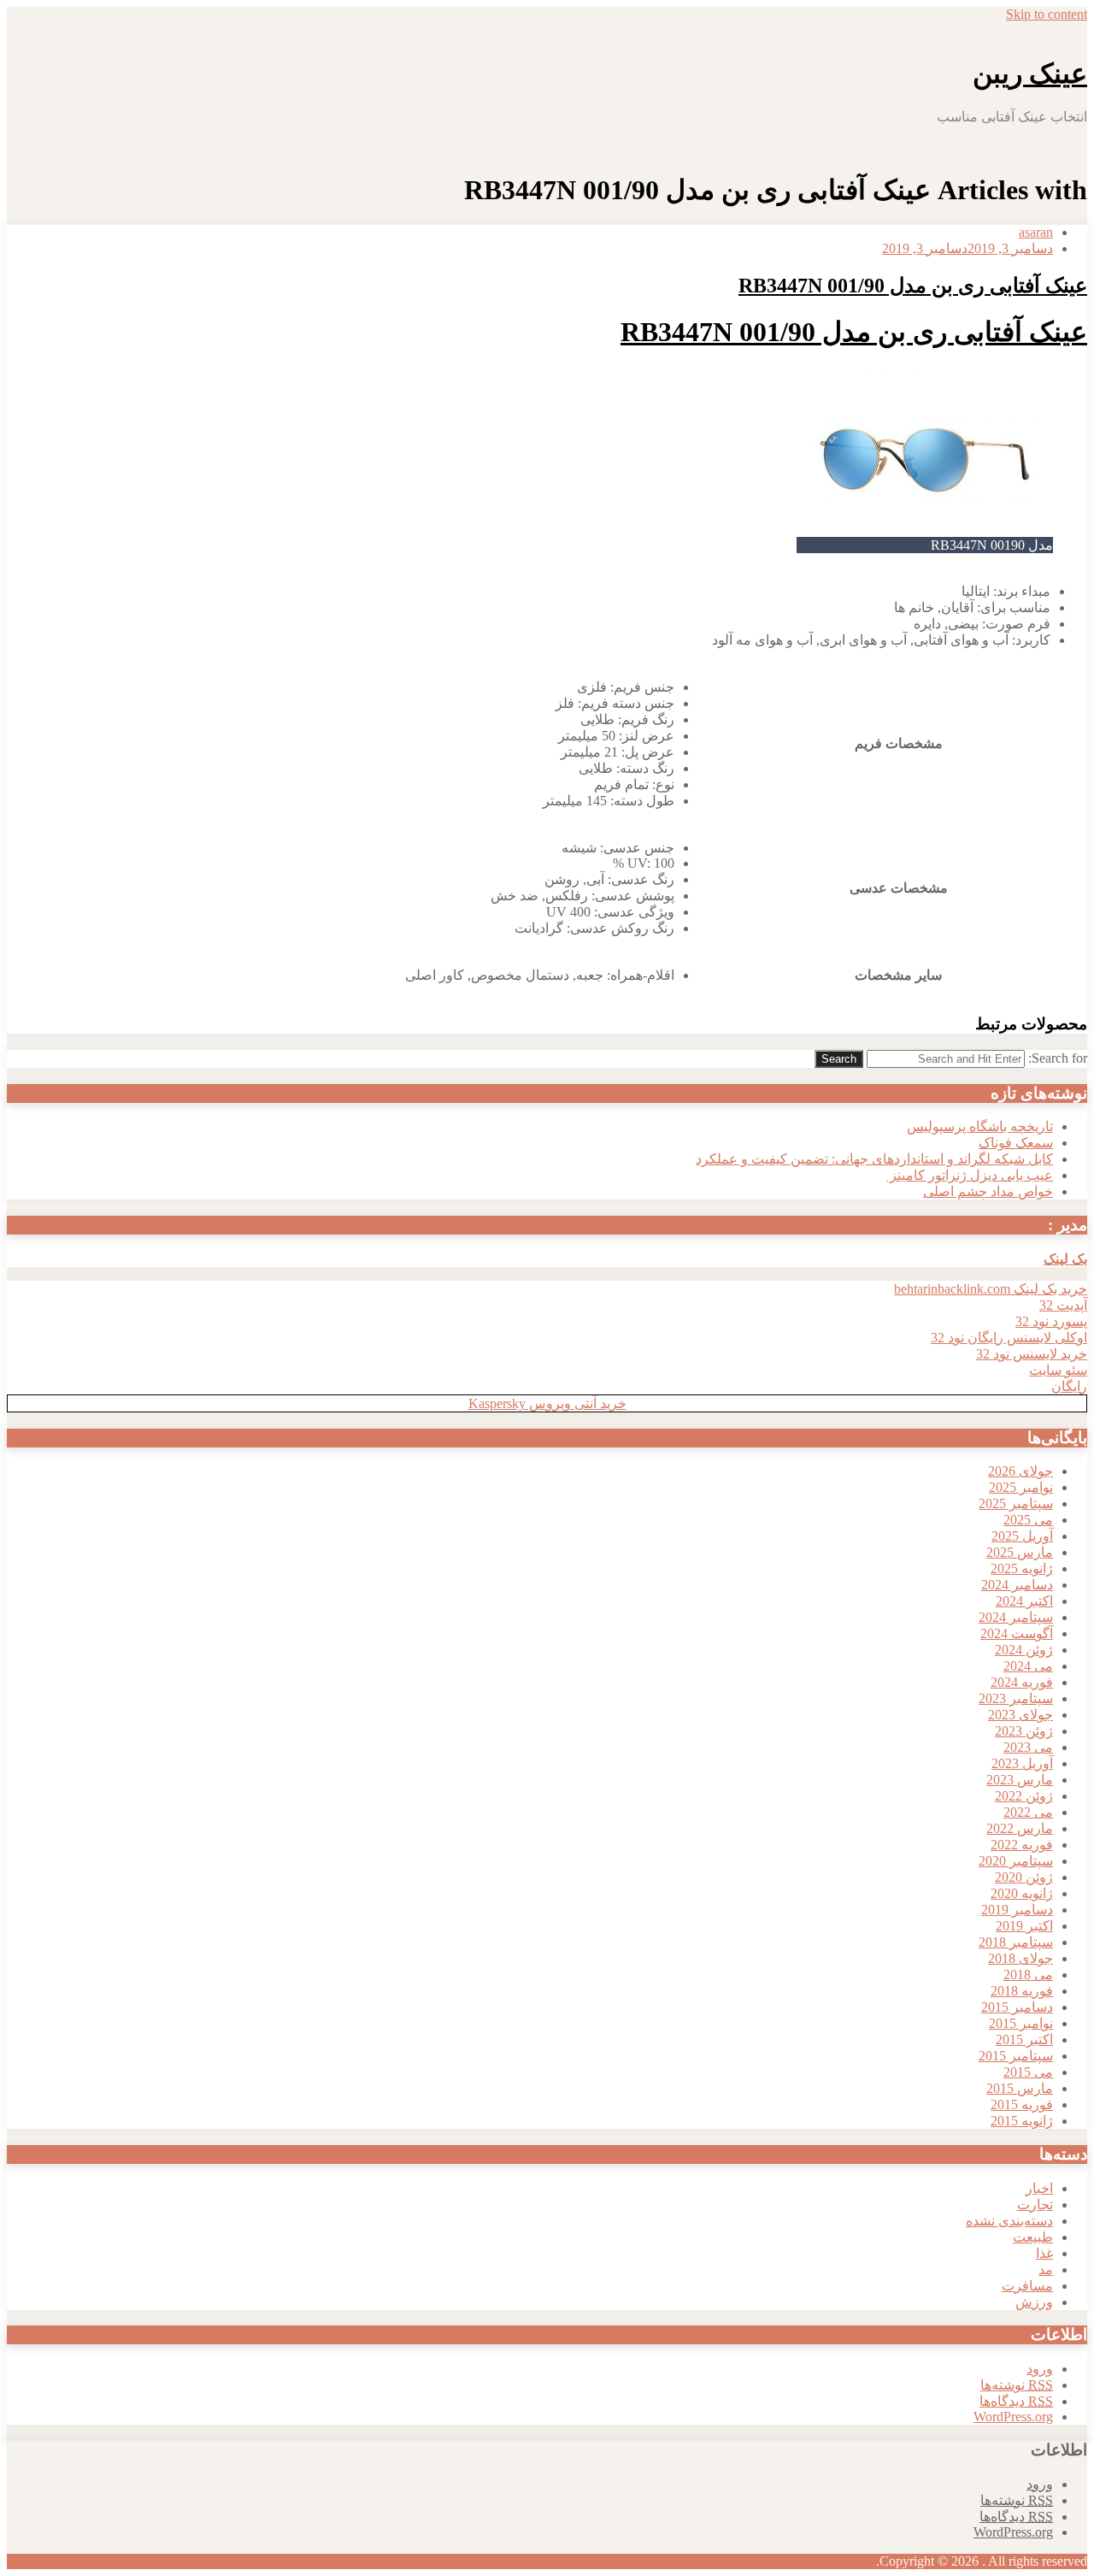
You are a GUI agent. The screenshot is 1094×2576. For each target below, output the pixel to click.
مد (1046, 2269)
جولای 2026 (1020, 1471)
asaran (1036, 232)
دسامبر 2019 (1017, 1910)
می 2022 (1028, 1812)
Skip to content (1047, 14)
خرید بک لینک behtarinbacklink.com (991, 1289)
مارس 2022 (1020, 1828)
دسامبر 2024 (1017, 1585)
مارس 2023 (1020, 1780)
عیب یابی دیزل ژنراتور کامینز (970, 1175)
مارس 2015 (1020, 2088)
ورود (1040, 2369)
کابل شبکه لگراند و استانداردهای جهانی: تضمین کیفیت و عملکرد (874, 1159)
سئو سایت (1058, 1370)
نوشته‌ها (1017, 2385)
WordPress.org (1013, 2417)
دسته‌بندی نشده (1009, 2221)
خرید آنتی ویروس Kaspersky (547, 1403)
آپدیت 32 (1063, 1305)
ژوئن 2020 (1024, 1877)
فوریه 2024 (1022, 1682)
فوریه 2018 (1022, 1991)
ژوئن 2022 (1024, 1796)
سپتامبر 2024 (1016, 1617)
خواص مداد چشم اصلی (988, 1191)
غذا (1044, 2253)
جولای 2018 (1020, 1958)
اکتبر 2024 (1024, 1601)
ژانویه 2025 (1022, 1568)
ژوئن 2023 (1024, 1731)
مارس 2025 (1020, 1552)
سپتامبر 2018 (1016, 1942)
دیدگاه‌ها (1016, 2401)
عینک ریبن (1030, 74)
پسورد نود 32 (1051, 1321)
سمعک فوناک (1016, 1143)
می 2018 (1028, 1975)
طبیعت (1033, 2237)
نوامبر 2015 (1021, 2023)
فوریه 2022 (1022, 1845)
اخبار (1039, 2188)
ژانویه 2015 (1022, 2121)
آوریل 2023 (1022, 1763)
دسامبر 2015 (1017, 2007)
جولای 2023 (1020, 1715)
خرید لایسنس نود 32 (1032, 1354)
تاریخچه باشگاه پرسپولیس (980, 1126)
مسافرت (1027, 2286)
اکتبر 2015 (1024, 2040)
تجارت (1035, 2205)
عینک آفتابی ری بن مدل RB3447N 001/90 (913, 286)
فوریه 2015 (1022, 2104)
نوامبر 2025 (1021, 1487)
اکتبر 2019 (1024, 1926)
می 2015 (1028, 2072)
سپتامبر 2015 (1016, 2056)
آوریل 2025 (1022, 1536)
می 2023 (1028, 1747)
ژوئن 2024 (1024, 1650)
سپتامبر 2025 (1016, 1503)
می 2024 (1028, 1666)
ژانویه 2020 (1022, 1893)
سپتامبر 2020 (1016, 1861)
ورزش (1034, 2302)
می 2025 (1028, 1520)
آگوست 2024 (1017, 1633)
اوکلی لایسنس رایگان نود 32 (1009, 1338)
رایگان (1069, 1386)
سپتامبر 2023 (1016, 1698)
